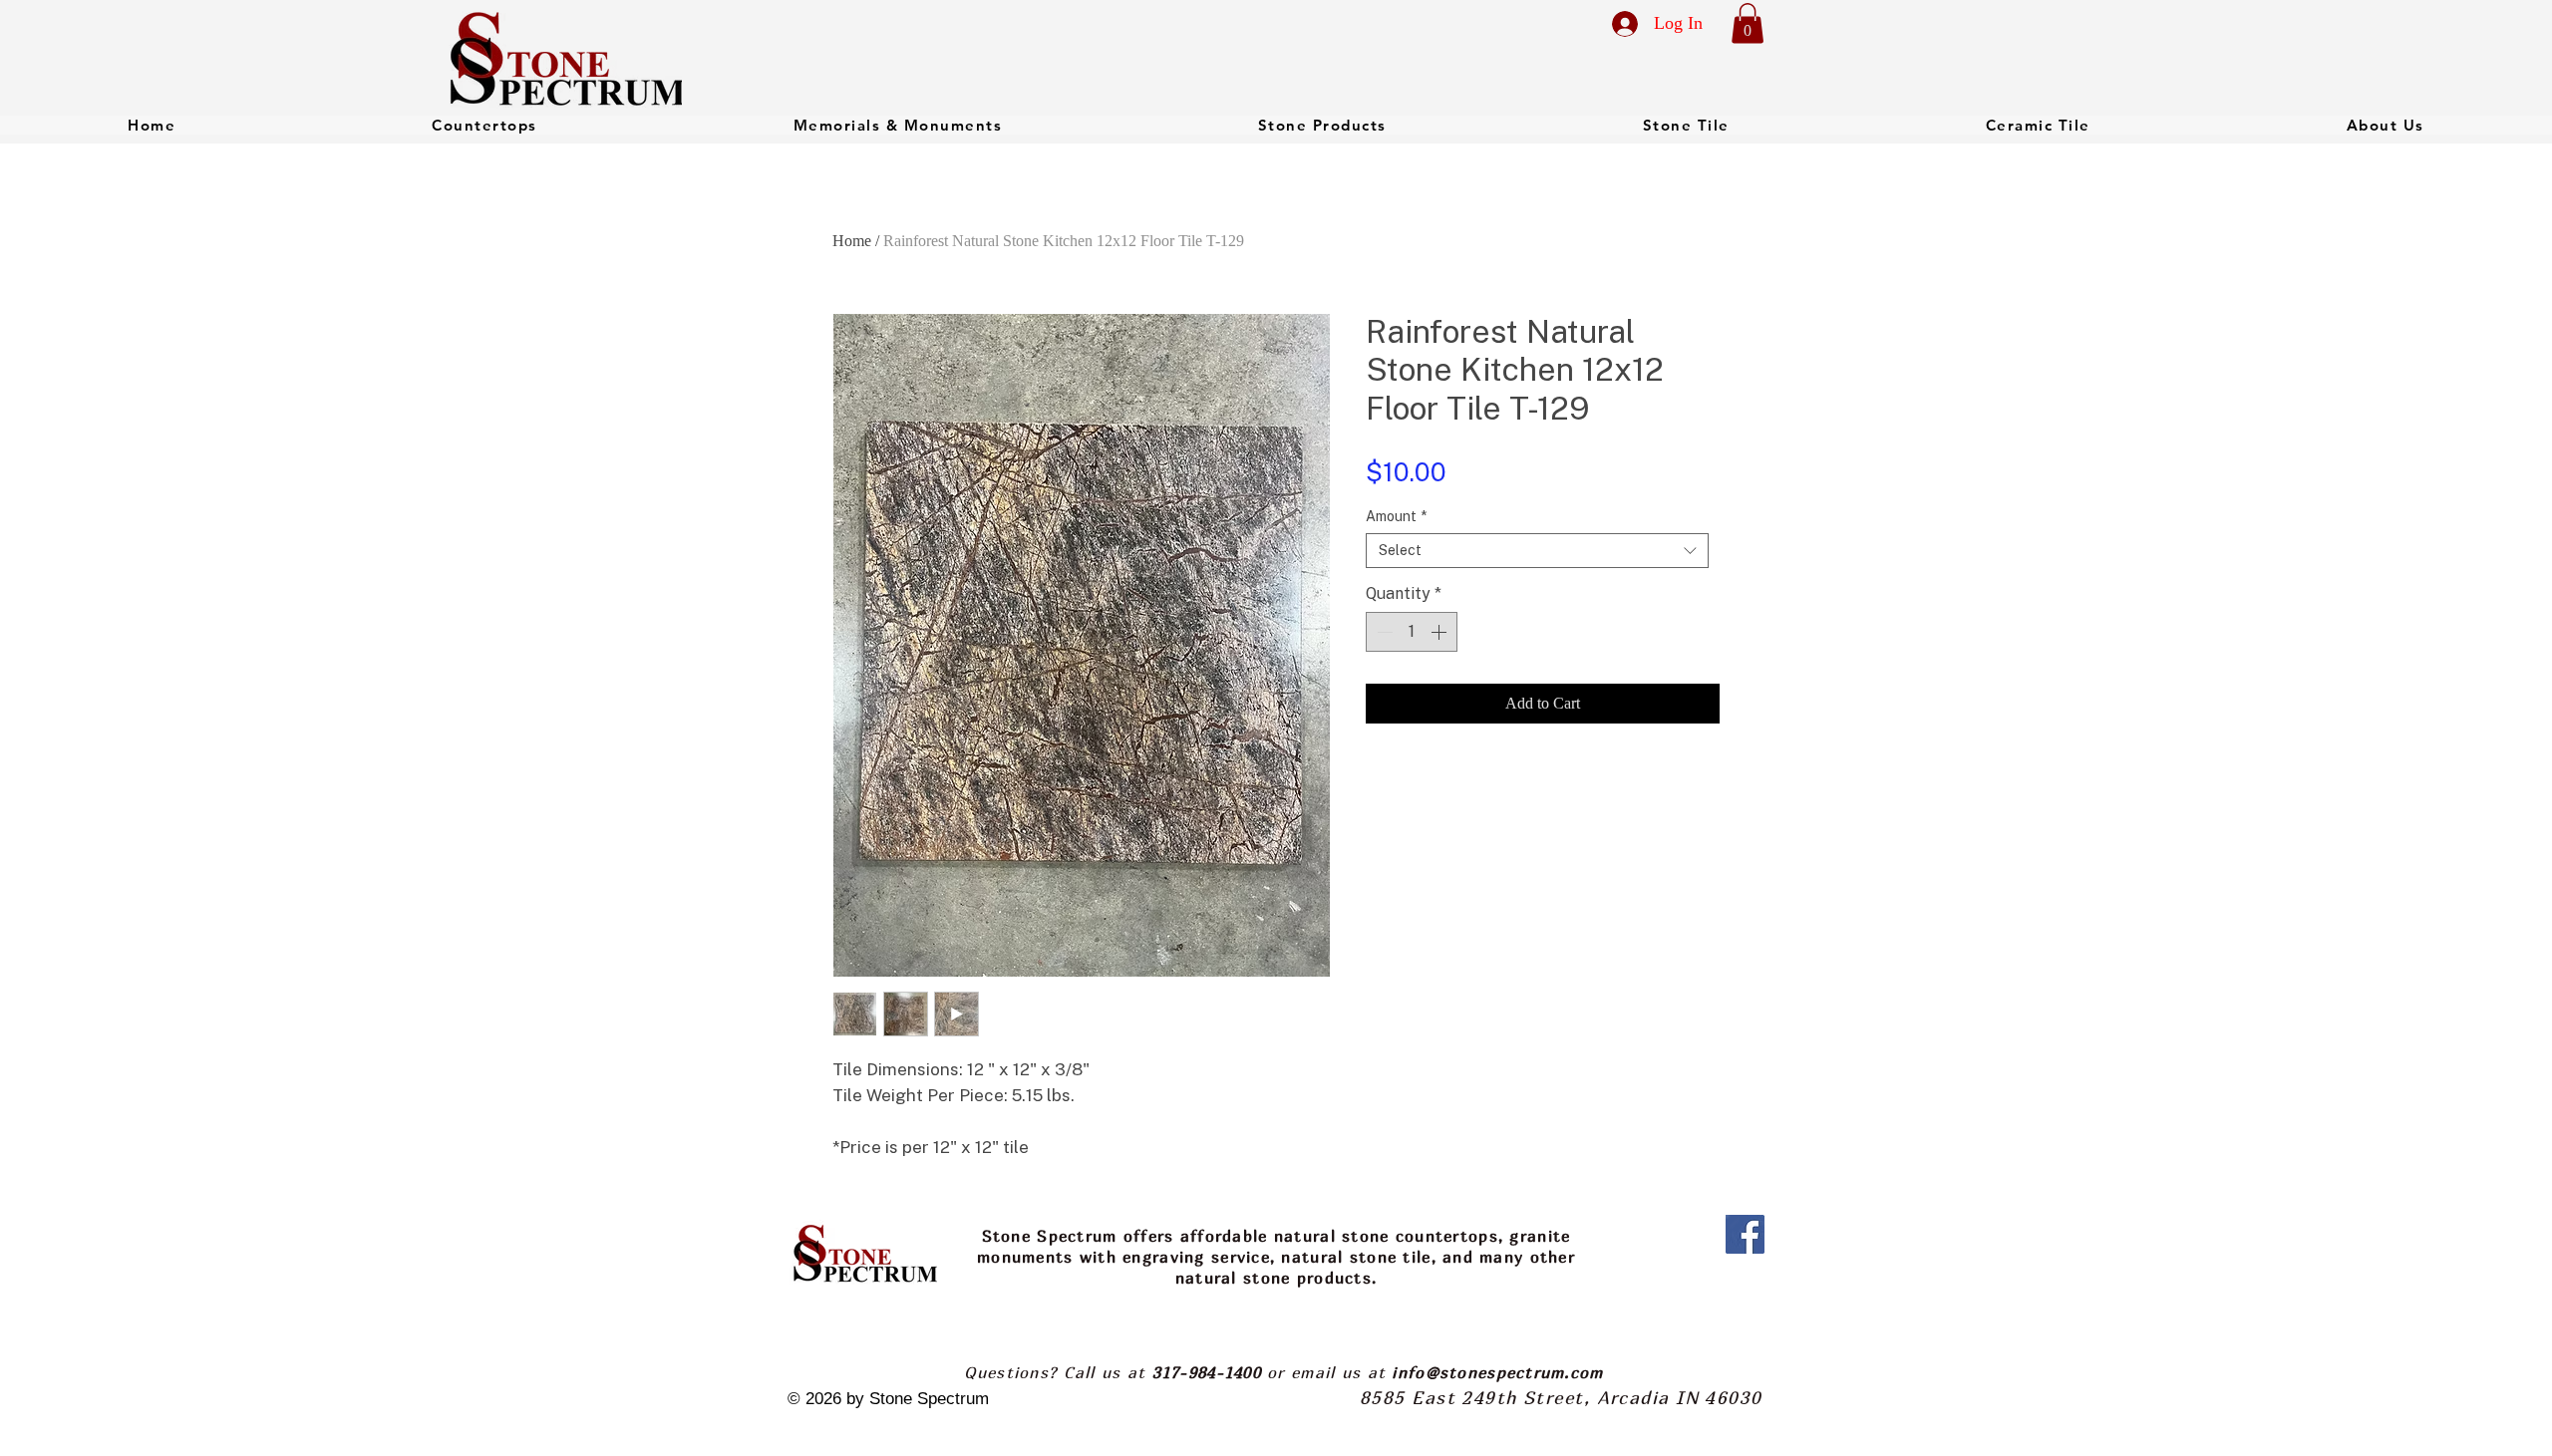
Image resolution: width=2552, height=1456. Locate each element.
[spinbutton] (1412, 632)
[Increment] (1440, 632)
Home (852, 241)
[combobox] (1537, 551)
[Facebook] (1745, 1234)
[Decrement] (1383, 632)
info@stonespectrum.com (1497, 1372)
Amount (1396, 516)
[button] (1748, 23)
